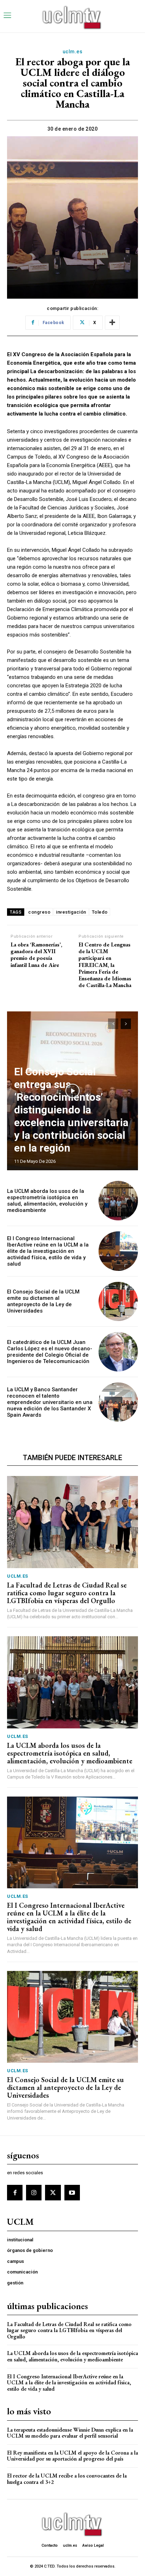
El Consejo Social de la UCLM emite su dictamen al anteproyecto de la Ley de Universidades (43, 1301)
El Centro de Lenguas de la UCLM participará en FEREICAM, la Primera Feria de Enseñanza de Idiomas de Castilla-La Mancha (105, 965)
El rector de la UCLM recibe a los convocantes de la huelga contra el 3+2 (67, 2479)
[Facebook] (15, 2193)
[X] (53, 2193)
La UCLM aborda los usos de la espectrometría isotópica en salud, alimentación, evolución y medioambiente (47, 1201)
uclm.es (73, 52)
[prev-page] (113, 1024)
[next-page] (126, 1024)
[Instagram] (34, 2193)
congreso (39, 912)
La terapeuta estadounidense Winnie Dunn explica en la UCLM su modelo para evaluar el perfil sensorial (70, 2433)
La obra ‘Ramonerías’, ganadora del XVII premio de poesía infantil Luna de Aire (36, 955)
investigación (71, 912)
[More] (112, 323)
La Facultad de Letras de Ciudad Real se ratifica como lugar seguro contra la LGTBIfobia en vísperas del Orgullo (67, 1593)
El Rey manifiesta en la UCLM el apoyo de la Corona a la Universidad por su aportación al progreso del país (72, 2456)
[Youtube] (72, 2193)
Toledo (100, 912)
